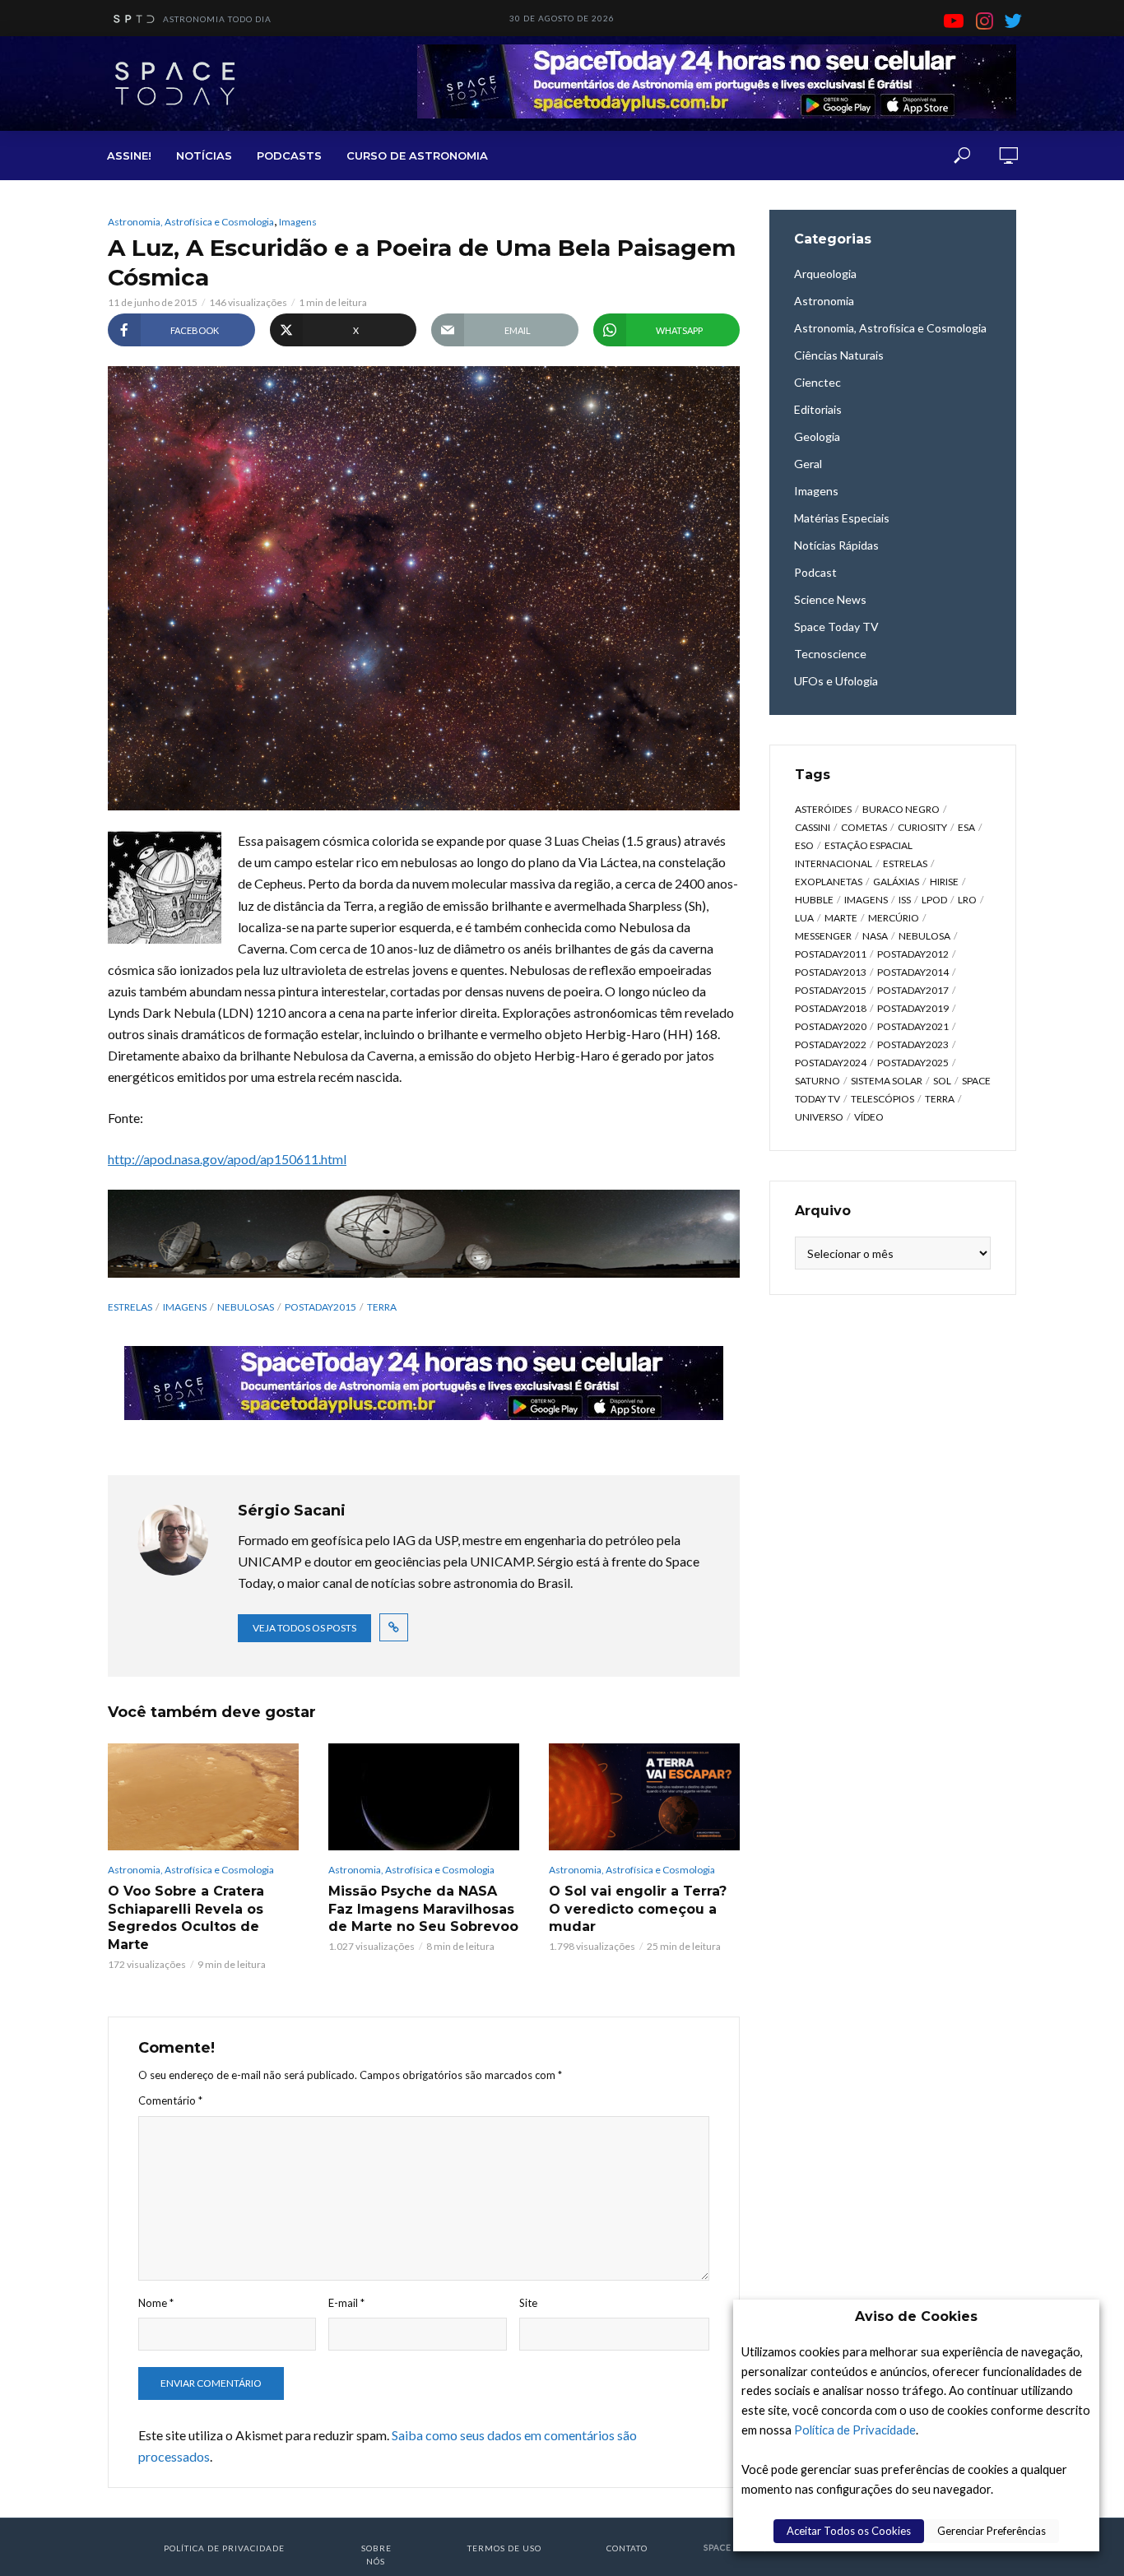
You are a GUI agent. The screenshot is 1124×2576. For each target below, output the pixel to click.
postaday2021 (913, 1026)
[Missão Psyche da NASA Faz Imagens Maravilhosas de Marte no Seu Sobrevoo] (424, 1797)
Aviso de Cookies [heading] (916, 2316)
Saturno (817, 1081)
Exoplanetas (829, 882)
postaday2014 (913, 972)
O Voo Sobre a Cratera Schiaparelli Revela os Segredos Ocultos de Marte (186, 1918)
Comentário (170, 2100)
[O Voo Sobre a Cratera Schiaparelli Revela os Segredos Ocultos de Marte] (203, 1797)
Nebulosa (924, 936)
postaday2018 (831, 1008)
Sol (942, 1081)
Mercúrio (894, 918)
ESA (966, 827)
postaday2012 (913, 954)
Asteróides (823, 809)
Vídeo (869, 1117)
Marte (841, 918)
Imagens (298, 222)
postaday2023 (913, 1044)
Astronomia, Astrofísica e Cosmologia (191, 222)
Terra (382, 1307)
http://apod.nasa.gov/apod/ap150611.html (227, 1159)
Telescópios (882, 1099)
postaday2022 (831, 1044)
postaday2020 (831, 1026)
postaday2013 (831, 972)
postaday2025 (913, 1063)
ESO (804, 845)
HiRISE (944, 882)
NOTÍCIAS (204, 155)
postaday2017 (913, 990)
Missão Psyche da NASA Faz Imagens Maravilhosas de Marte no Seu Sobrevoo (423, 1909)
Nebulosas (246, 1307)
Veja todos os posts (304, 1628)
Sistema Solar (887, 1081)
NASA (875, 936)
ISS (905, 900)
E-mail (346, 2303)
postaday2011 (831, 954)
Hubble (814, 900)
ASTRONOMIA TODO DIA (217, 19)
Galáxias (896, 882)
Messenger (823, 936)
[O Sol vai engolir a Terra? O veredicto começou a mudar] (644, 1797)
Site (528, 2303)
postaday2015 (320, 1307)
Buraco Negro (901, 809)
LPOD (934, 900)
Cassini (813, 827)
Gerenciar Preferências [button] (992, 2531)
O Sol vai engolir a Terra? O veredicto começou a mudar (638, 1909)
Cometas (864, 827)
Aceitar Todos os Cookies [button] (849, 2531)
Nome (156, 2303)
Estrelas (130, 1307)
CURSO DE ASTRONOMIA (417, 155)
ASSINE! (129, 155)
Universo (819, 1117)
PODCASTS (289, 155)
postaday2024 (831, 1063)
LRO (967, 900)
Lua (804, 918)
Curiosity (922, 827)
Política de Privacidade (855, 2430)
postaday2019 (913, 1008)
